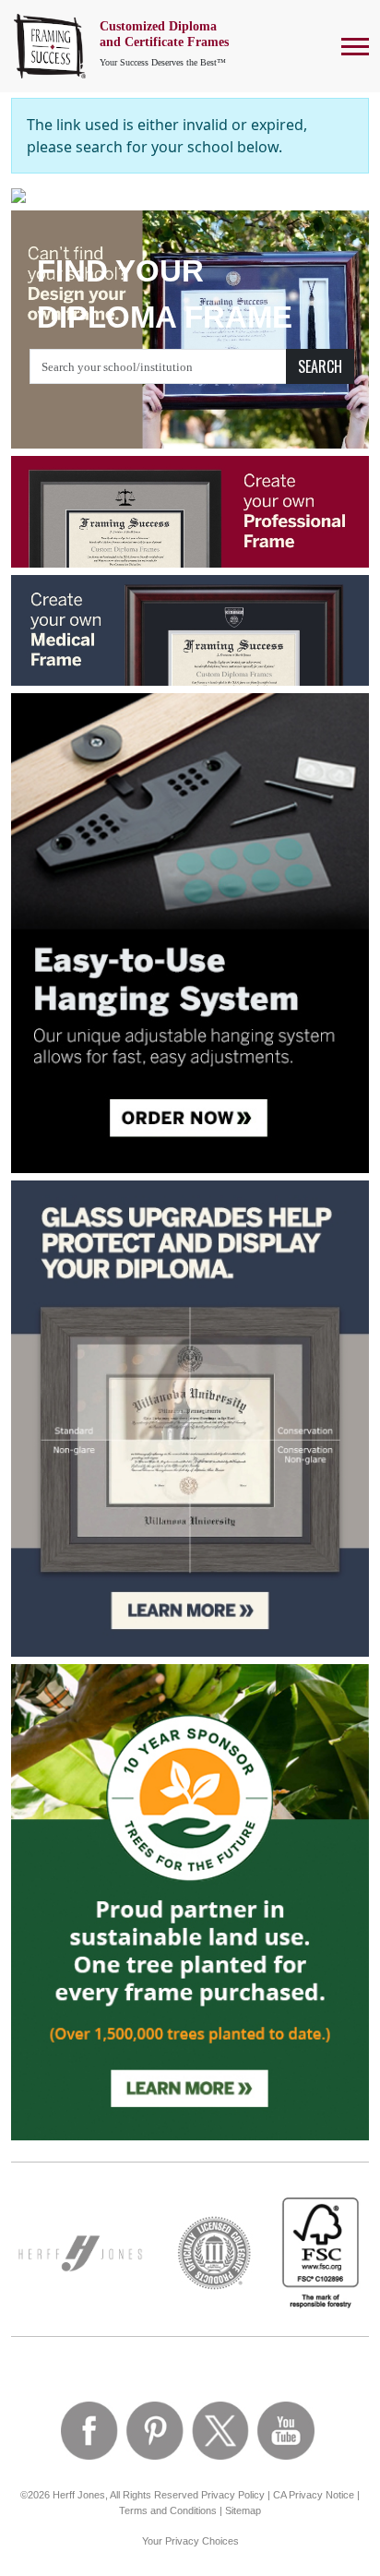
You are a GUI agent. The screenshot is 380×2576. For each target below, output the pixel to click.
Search (320, 366)
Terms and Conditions (168, 2510)
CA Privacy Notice (314, 2495)
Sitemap (243, 2510)
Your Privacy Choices (190, 2541)
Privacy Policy (233, 2495)
